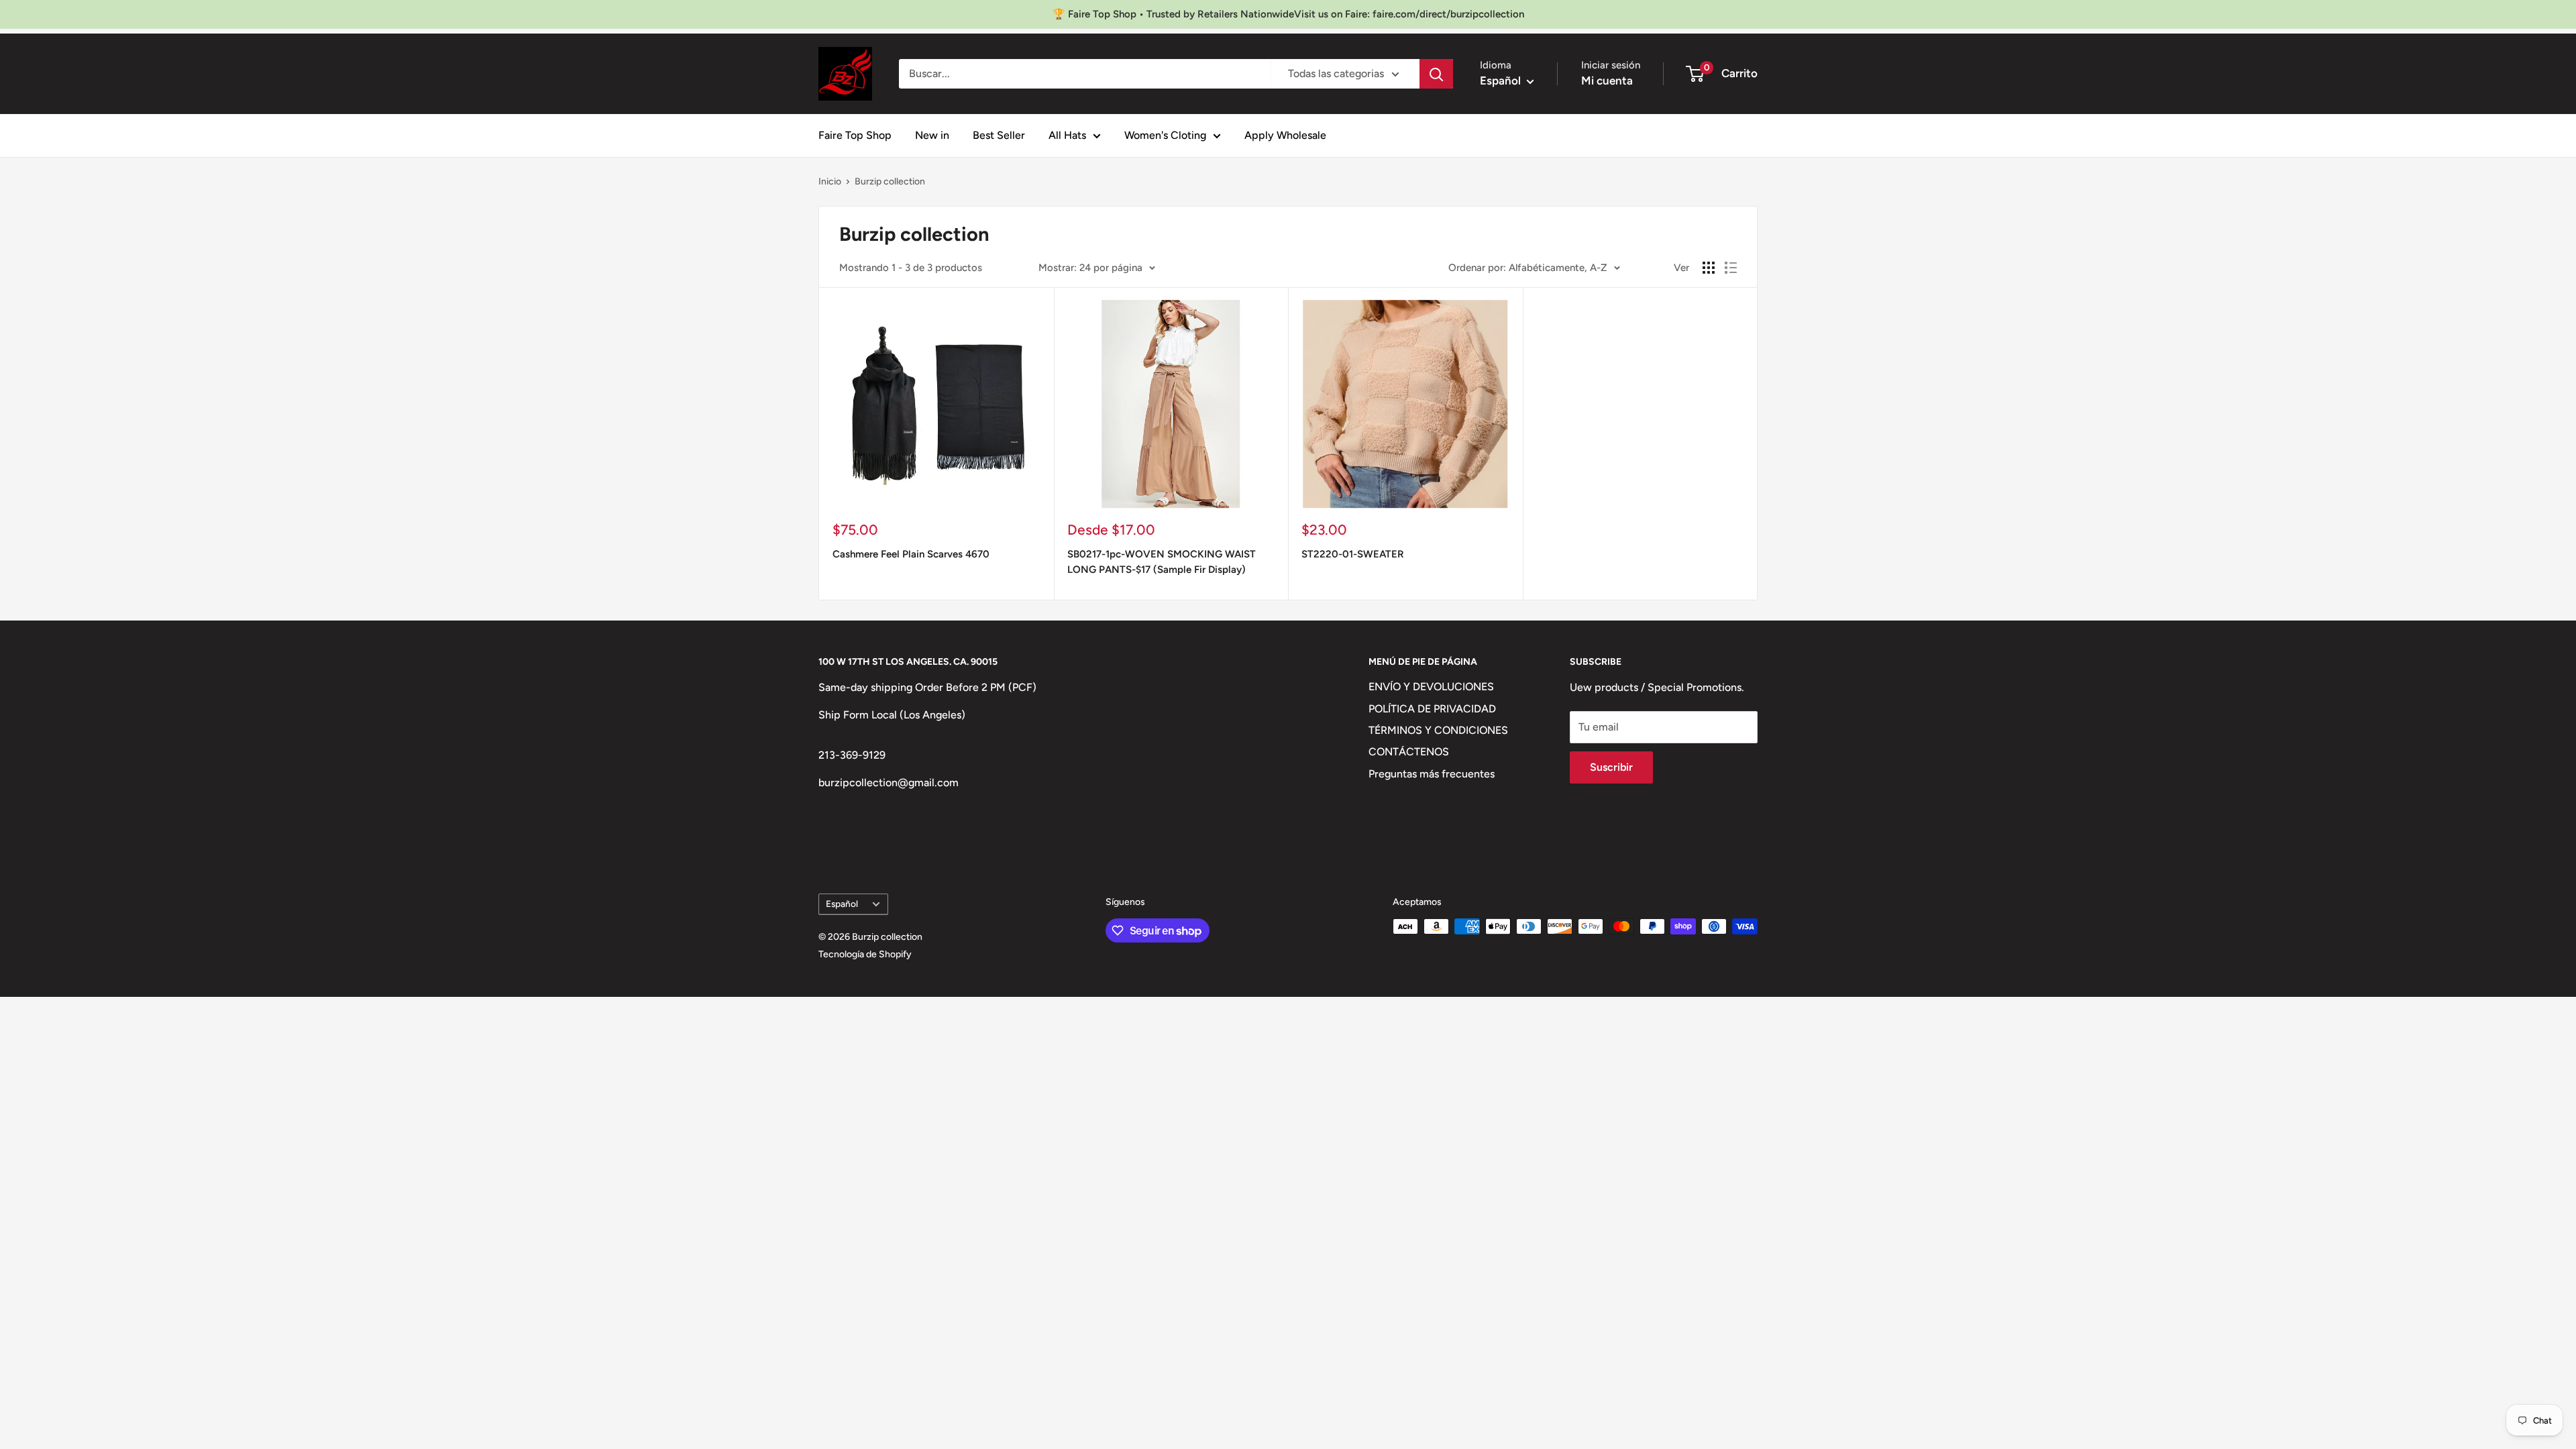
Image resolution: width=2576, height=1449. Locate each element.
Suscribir (1611, 767)
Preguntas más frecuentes (1432, 774)
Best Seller (999, 135)
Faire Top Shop (855, 135)
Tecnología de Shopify (865, 954)
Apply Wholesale (1285, 135)
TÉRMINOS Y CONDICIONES (1438, 730)
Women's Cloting (1165, 135)
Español (842, 904)
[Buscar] (1436, 74)
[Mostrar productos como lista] (1731, 268)
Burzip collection (890, 181)
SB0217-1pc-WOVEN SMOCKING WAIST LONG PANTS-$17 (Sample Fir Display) (1162, 562)
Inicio (830, 181)
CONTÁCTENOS (1409, 752)
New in (932, 135)
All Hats (1067, 135)
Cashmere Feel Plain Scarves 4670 (911, 554)
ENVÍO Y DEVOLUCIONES (1431, 687)
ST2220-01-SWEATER (1353, 554)
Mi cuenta (1607, 80)
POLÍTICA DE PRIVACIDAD (1432, 709)
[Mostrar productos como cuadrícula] (1709, 268)
